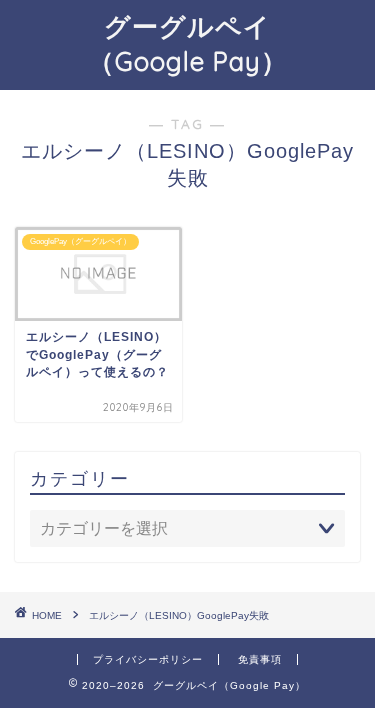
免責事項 (260, 659)
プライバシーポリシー (148, 659)
